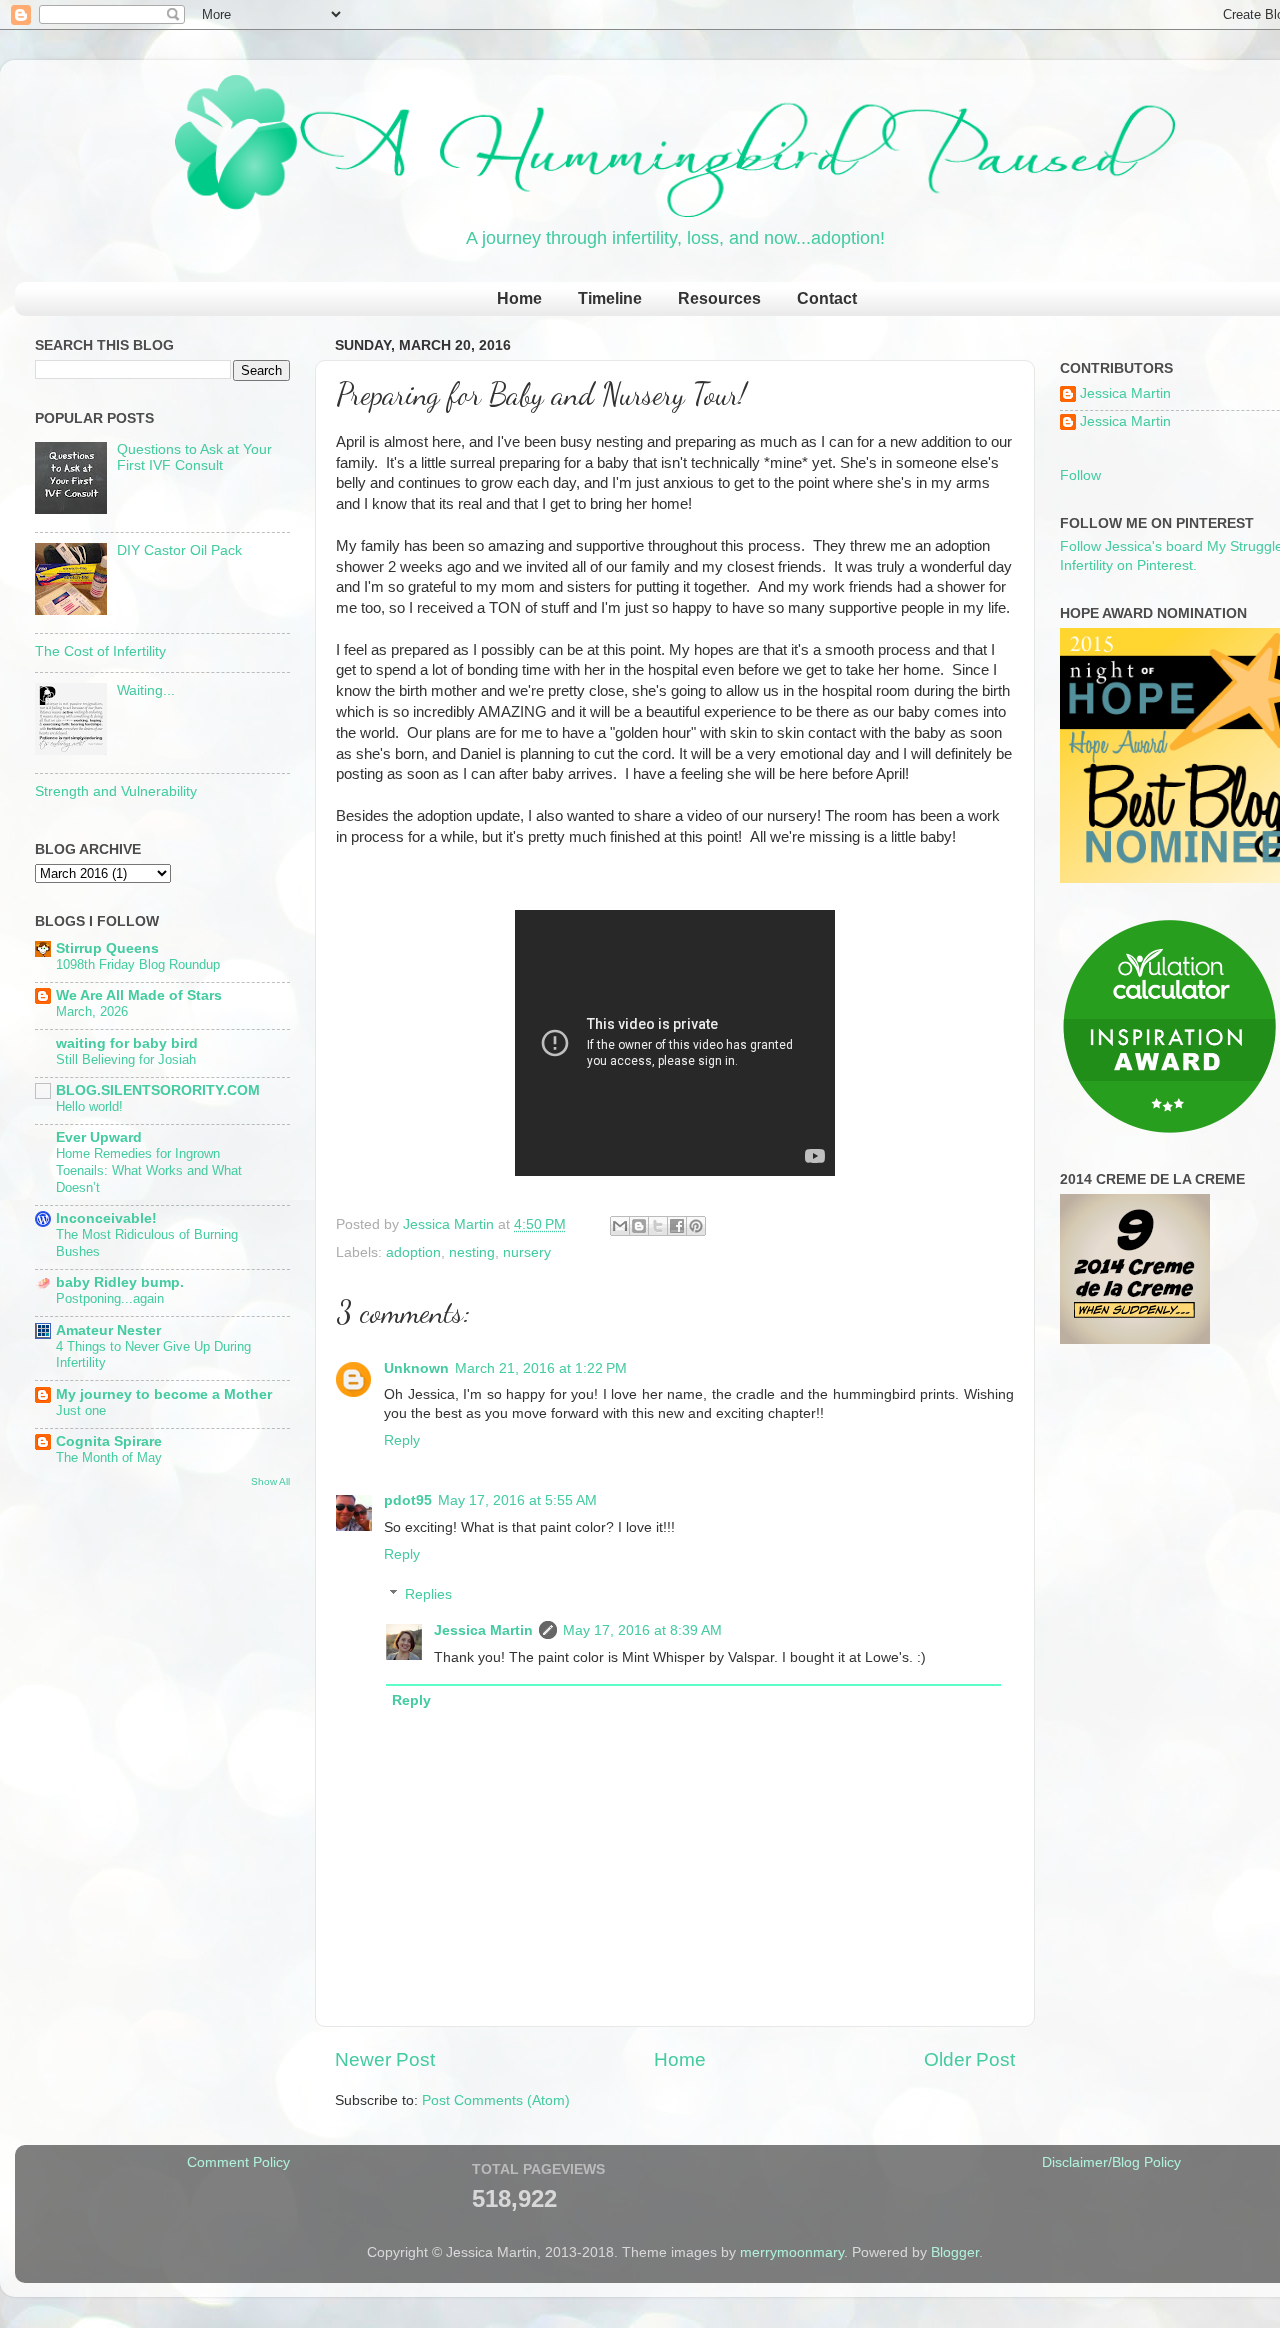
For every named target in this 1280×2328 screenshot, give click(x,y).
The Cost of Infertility (100, 651)
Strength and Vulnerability (116, 791)
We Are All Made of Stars (139, 995)
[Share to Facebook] (677, 1226)
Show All (270, 1481)
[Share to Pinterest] (696, 1226)
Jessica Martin (483, 1630)
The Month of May (109, 1457)
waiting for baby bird (127, 1043)
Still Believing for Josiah (126, 1059)
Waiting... (146, 690)
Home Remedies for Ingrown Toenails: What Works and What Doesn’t (149, 1170)
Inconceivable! (106, 1218)
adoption (413, 1252)
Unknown (416, 1368)
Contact (827, 298)
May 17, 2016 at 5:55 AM (517, 1500)
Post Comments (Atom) (496, 2100)
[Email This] (620, 1226)
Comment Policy (238, 2162)
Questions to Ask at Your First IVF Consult (194, 457)
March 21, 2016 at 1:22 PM (541, 1368)
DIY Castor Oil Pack (179, 550)
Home (519, 298)
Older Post (969, 2059)
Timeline (610, 298)
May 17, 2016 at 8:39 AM (642, 1630)
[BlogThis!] (639, 1226)
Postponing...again (110, 1298)
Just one (81, 1410)
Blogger (955, 2252)
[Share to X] (658, 1226)
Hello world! (89, 1106)
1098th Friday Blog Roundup (138, 964)
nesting (472, 1252)
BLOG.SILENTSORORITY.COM (158, 1090)
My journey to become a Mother (164, 1394)
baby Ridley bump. (120, 1282)
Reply (402, 1440)
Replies (428, 1594)
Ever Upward (99, 1137)
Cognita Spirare (109, 1441)
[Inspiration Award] (1169, 1131)
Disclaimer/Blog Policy (1111, 2162)
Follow (1080, 475)
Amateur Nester (108, 1330)
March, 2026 (92, 1011)
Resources (719, 298)
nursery (527, 1252)
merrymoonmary (792, 2252)
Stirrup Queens (107, 948)
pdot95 (408, 1500)
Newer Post (385, 2059)
